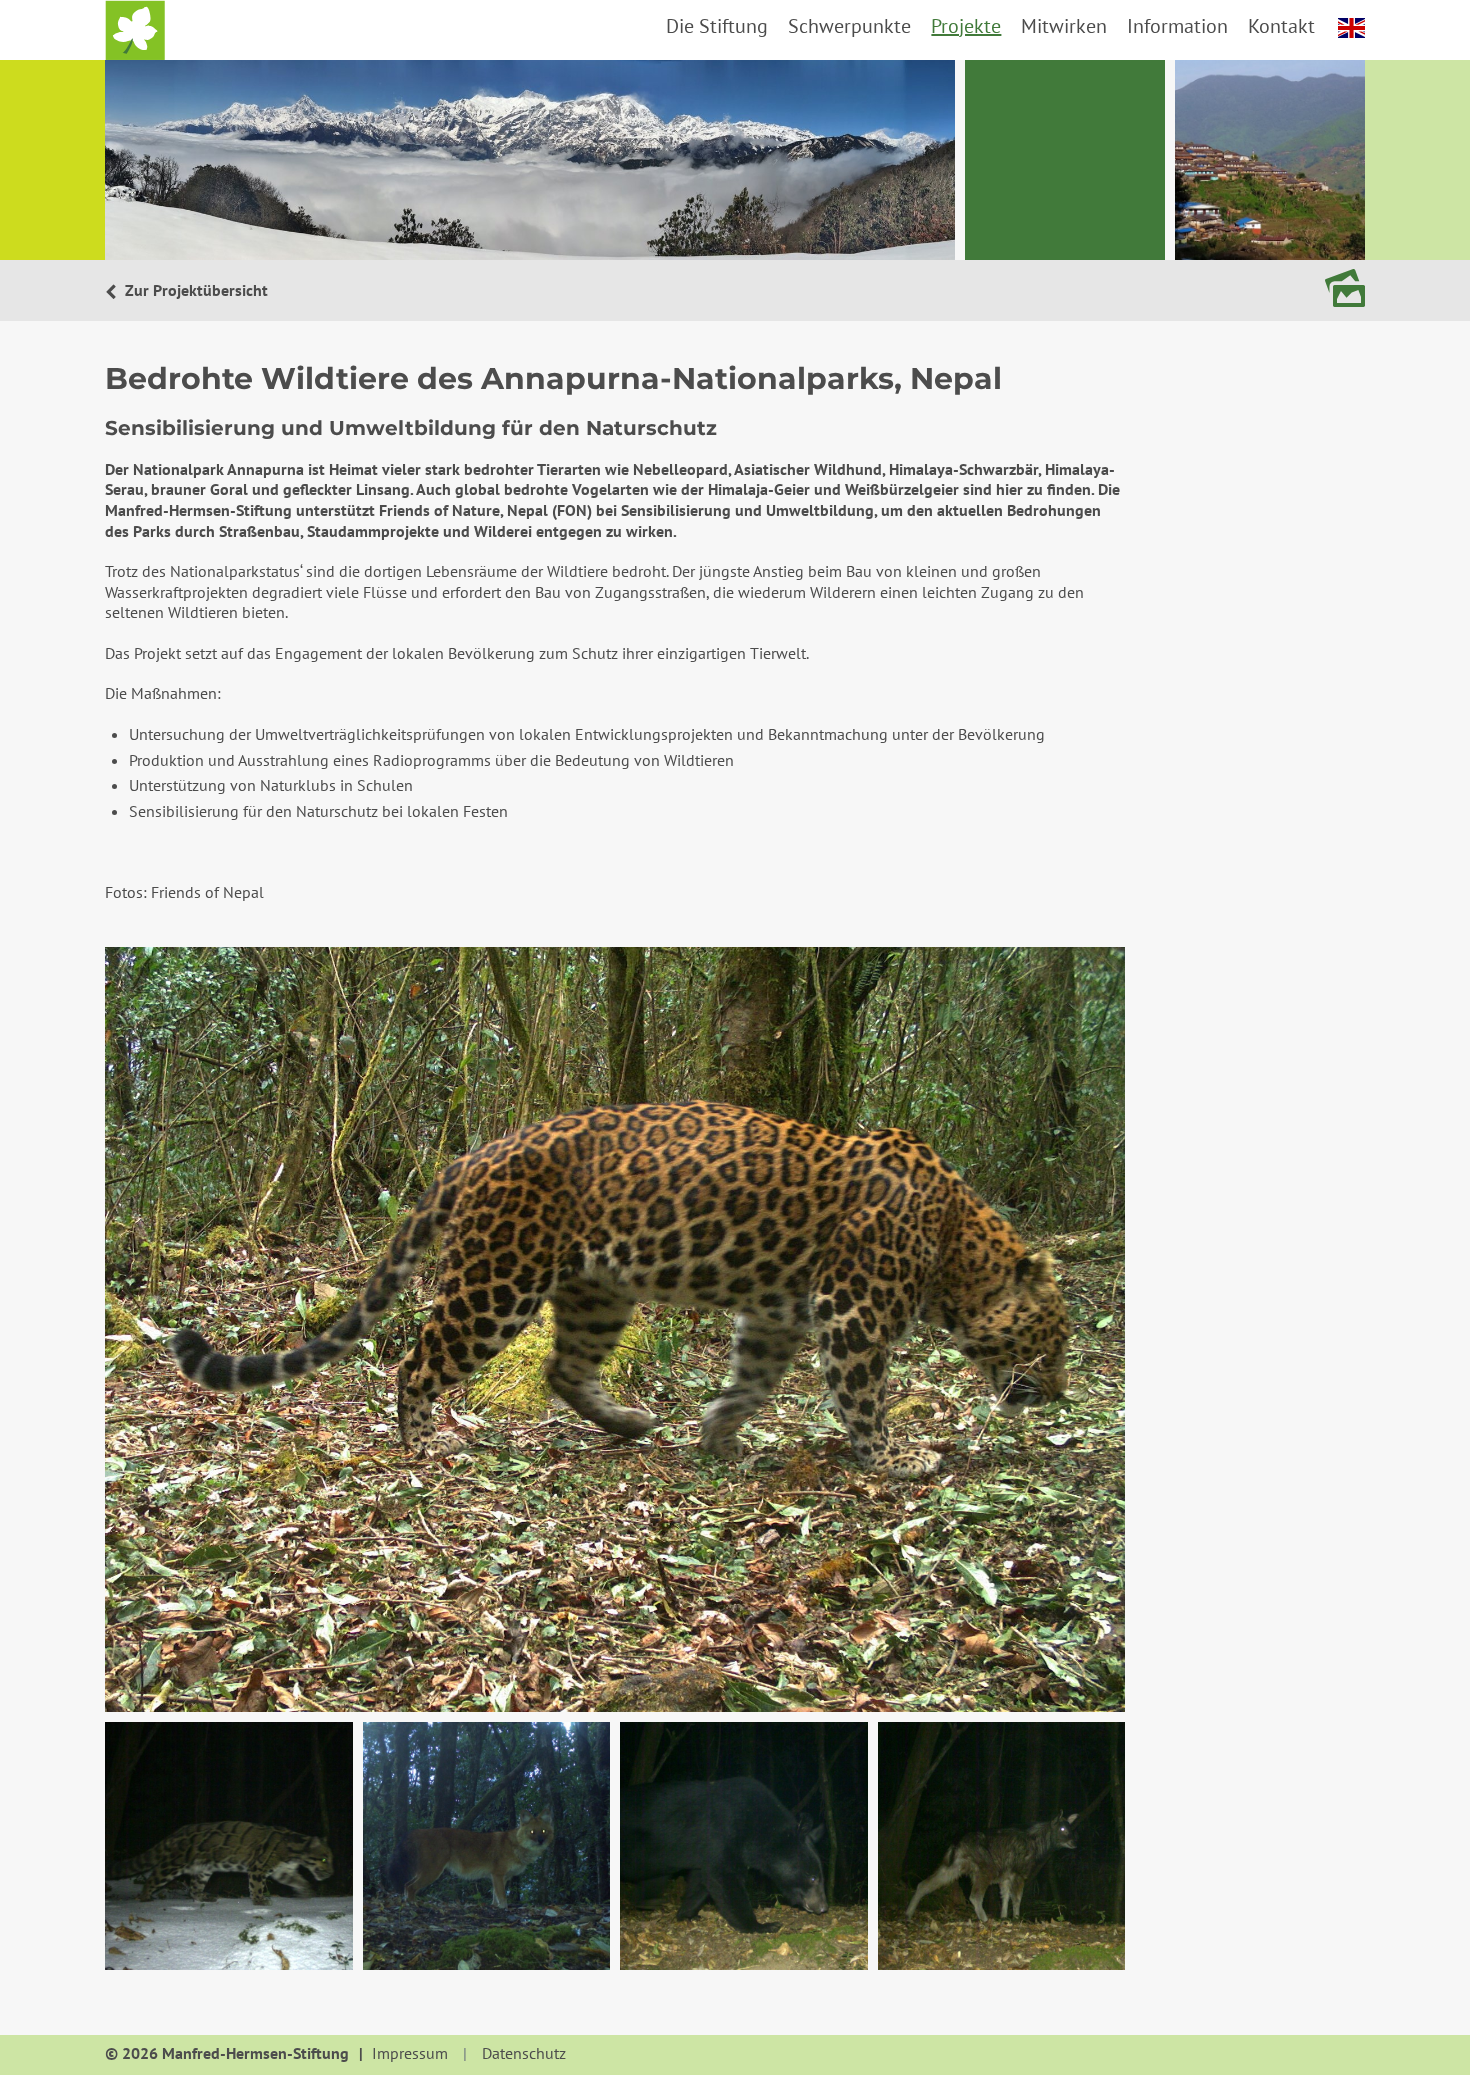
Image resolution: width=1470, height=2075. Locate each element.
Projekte (966, 26)
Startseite (135, 30)
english (1351, 28)
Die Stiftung (717, 26)
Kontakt (1281, 26)
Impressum (410, 2054)
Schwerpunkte (849, 26)
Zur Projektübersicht (194, 290)
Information (1177, 26)
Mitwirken (1064, 26)
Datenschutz (524, 2054)
